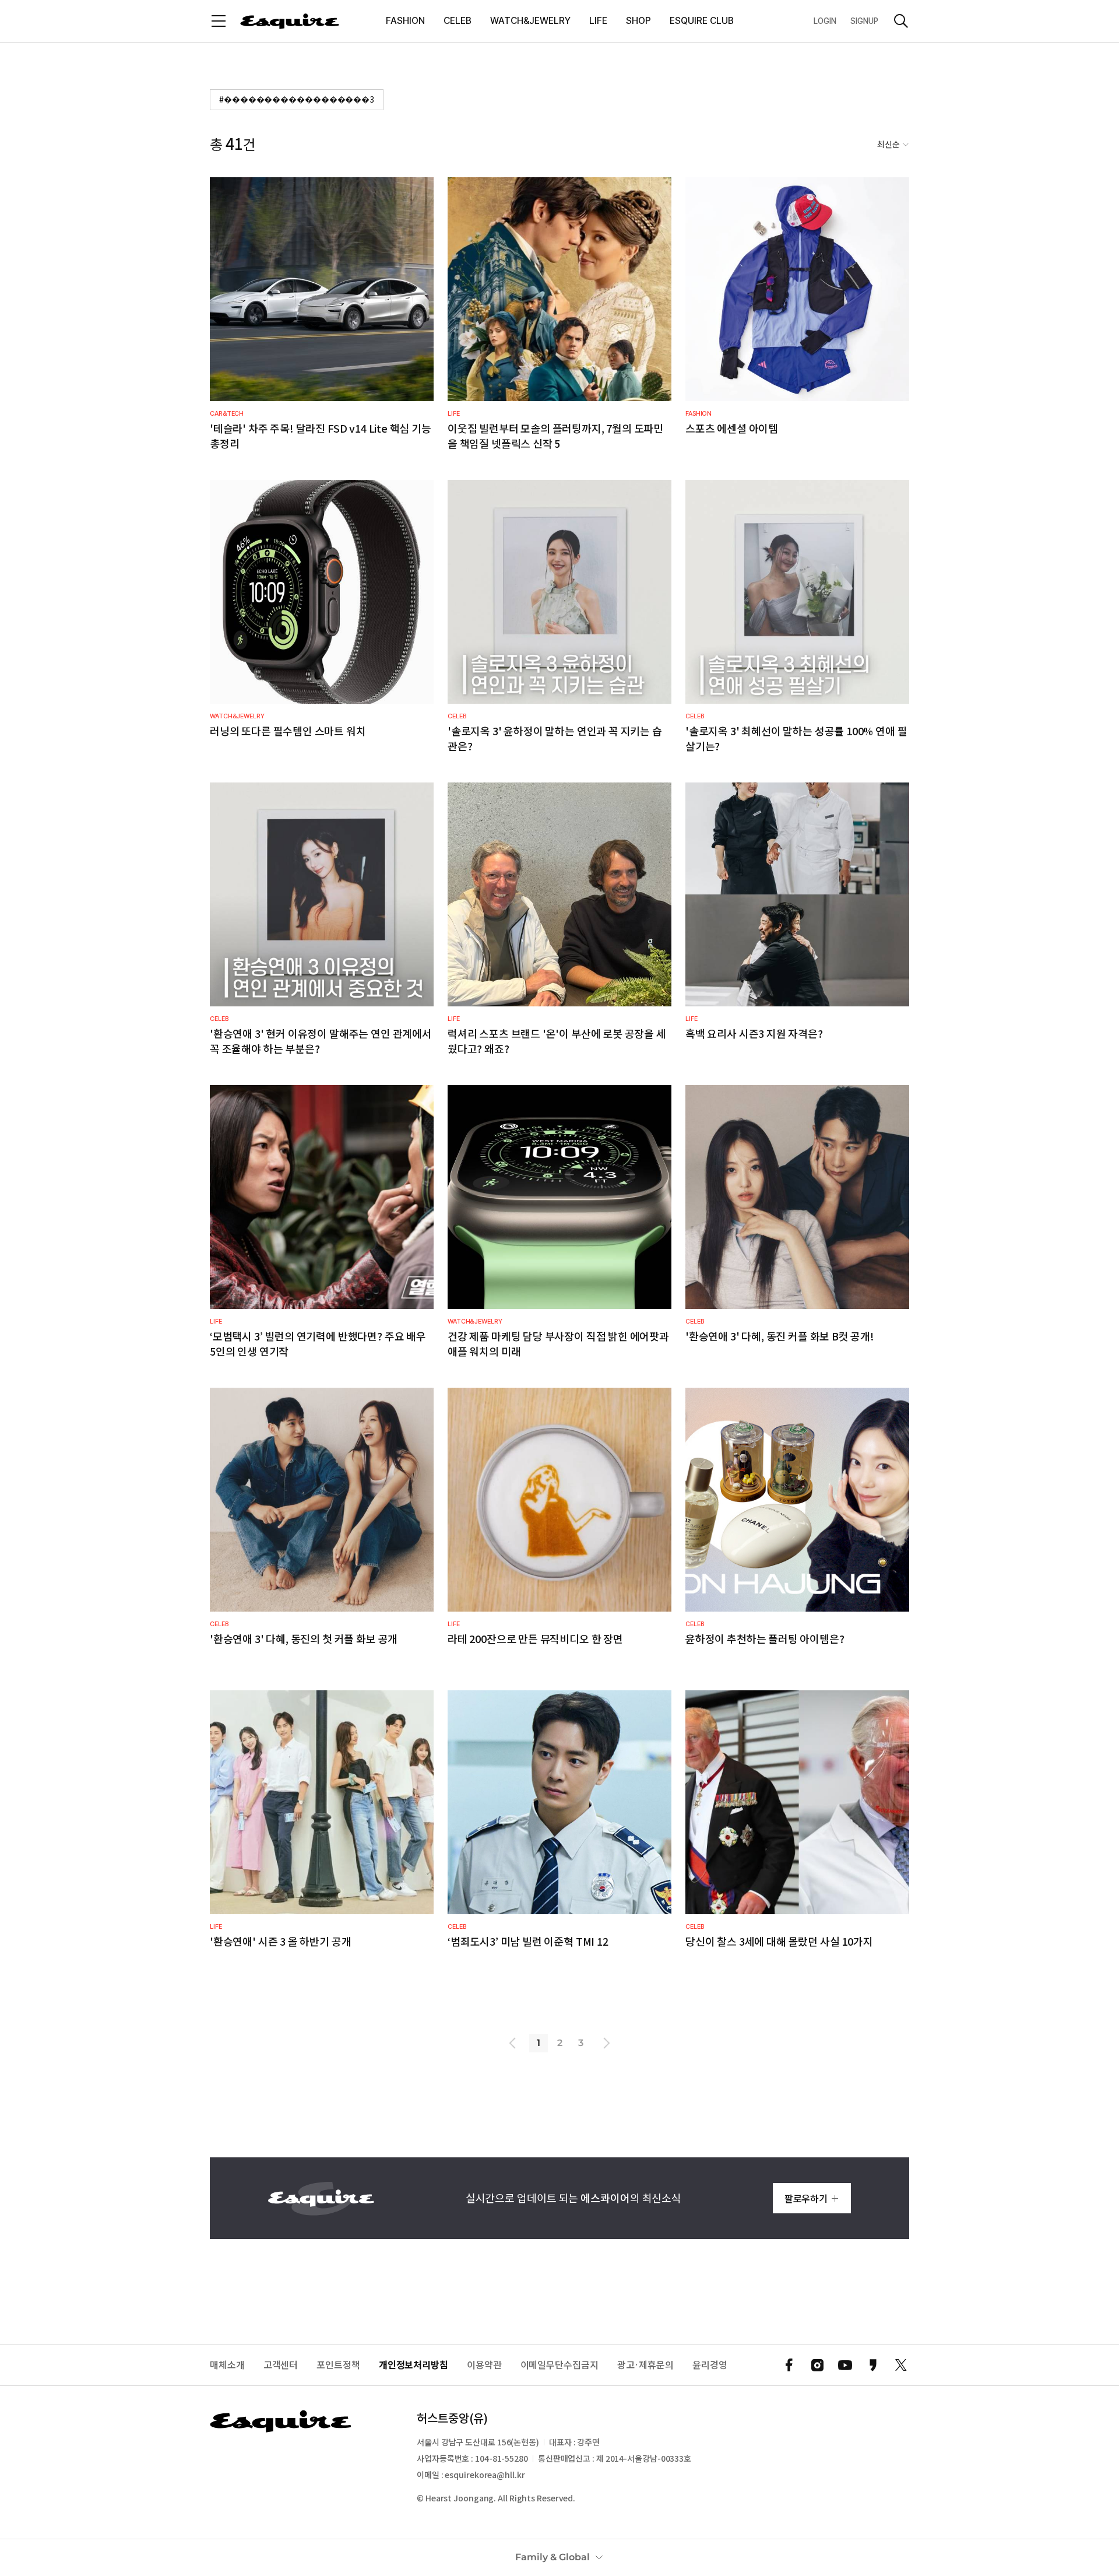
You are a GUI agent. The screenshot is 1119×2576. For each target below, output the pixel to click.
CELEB (458, 21)
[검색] (901, 21)
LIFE (598, 21)
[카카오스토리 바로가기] (873, 2365)
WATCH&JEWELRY (530, 21)
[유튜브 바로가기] (845, 2365)
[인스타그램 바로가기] (817, 2365)
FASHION (405, 21)
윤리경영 (710, 2365)
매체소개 (227, 2365)
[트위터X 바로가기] (901, 2365)
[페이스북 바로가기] (789, 2365)
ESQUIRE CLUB (702, 21)
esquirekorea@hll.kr (485, 2475)
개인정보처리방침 (414, 2365)
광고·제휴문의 (645, 2365)
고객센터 (281, 2365)
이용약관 (484, 2365)
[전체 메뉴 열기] (219, 21)
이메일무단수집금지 (559, 2365)
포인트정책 (338, 2365)
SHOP (638, 21)
